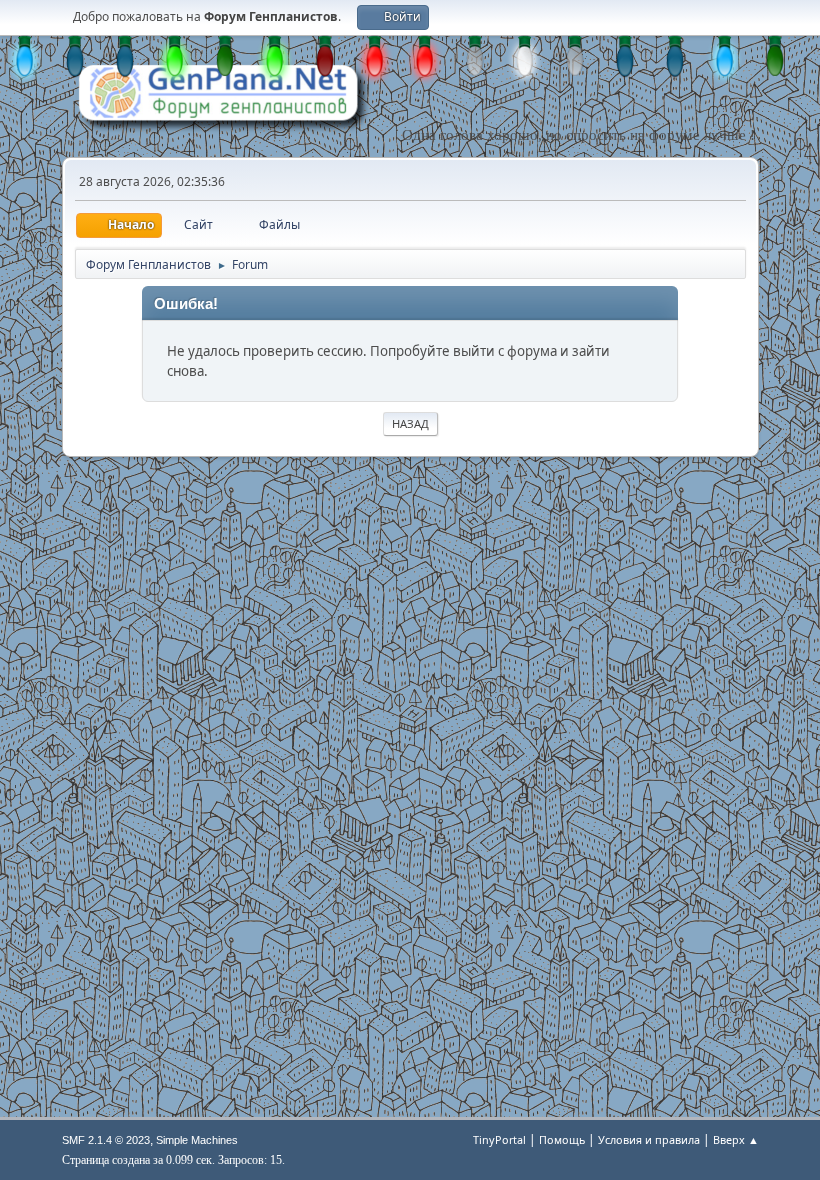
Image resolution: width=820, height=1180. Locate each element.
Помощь (562, 1139)
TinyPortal (499, 1139)
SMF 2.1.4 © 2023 (106, 1140)
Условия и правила (649, 1139)
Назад (410, 423)
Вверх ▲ (736, 1139)
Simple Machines (197, 1140)
